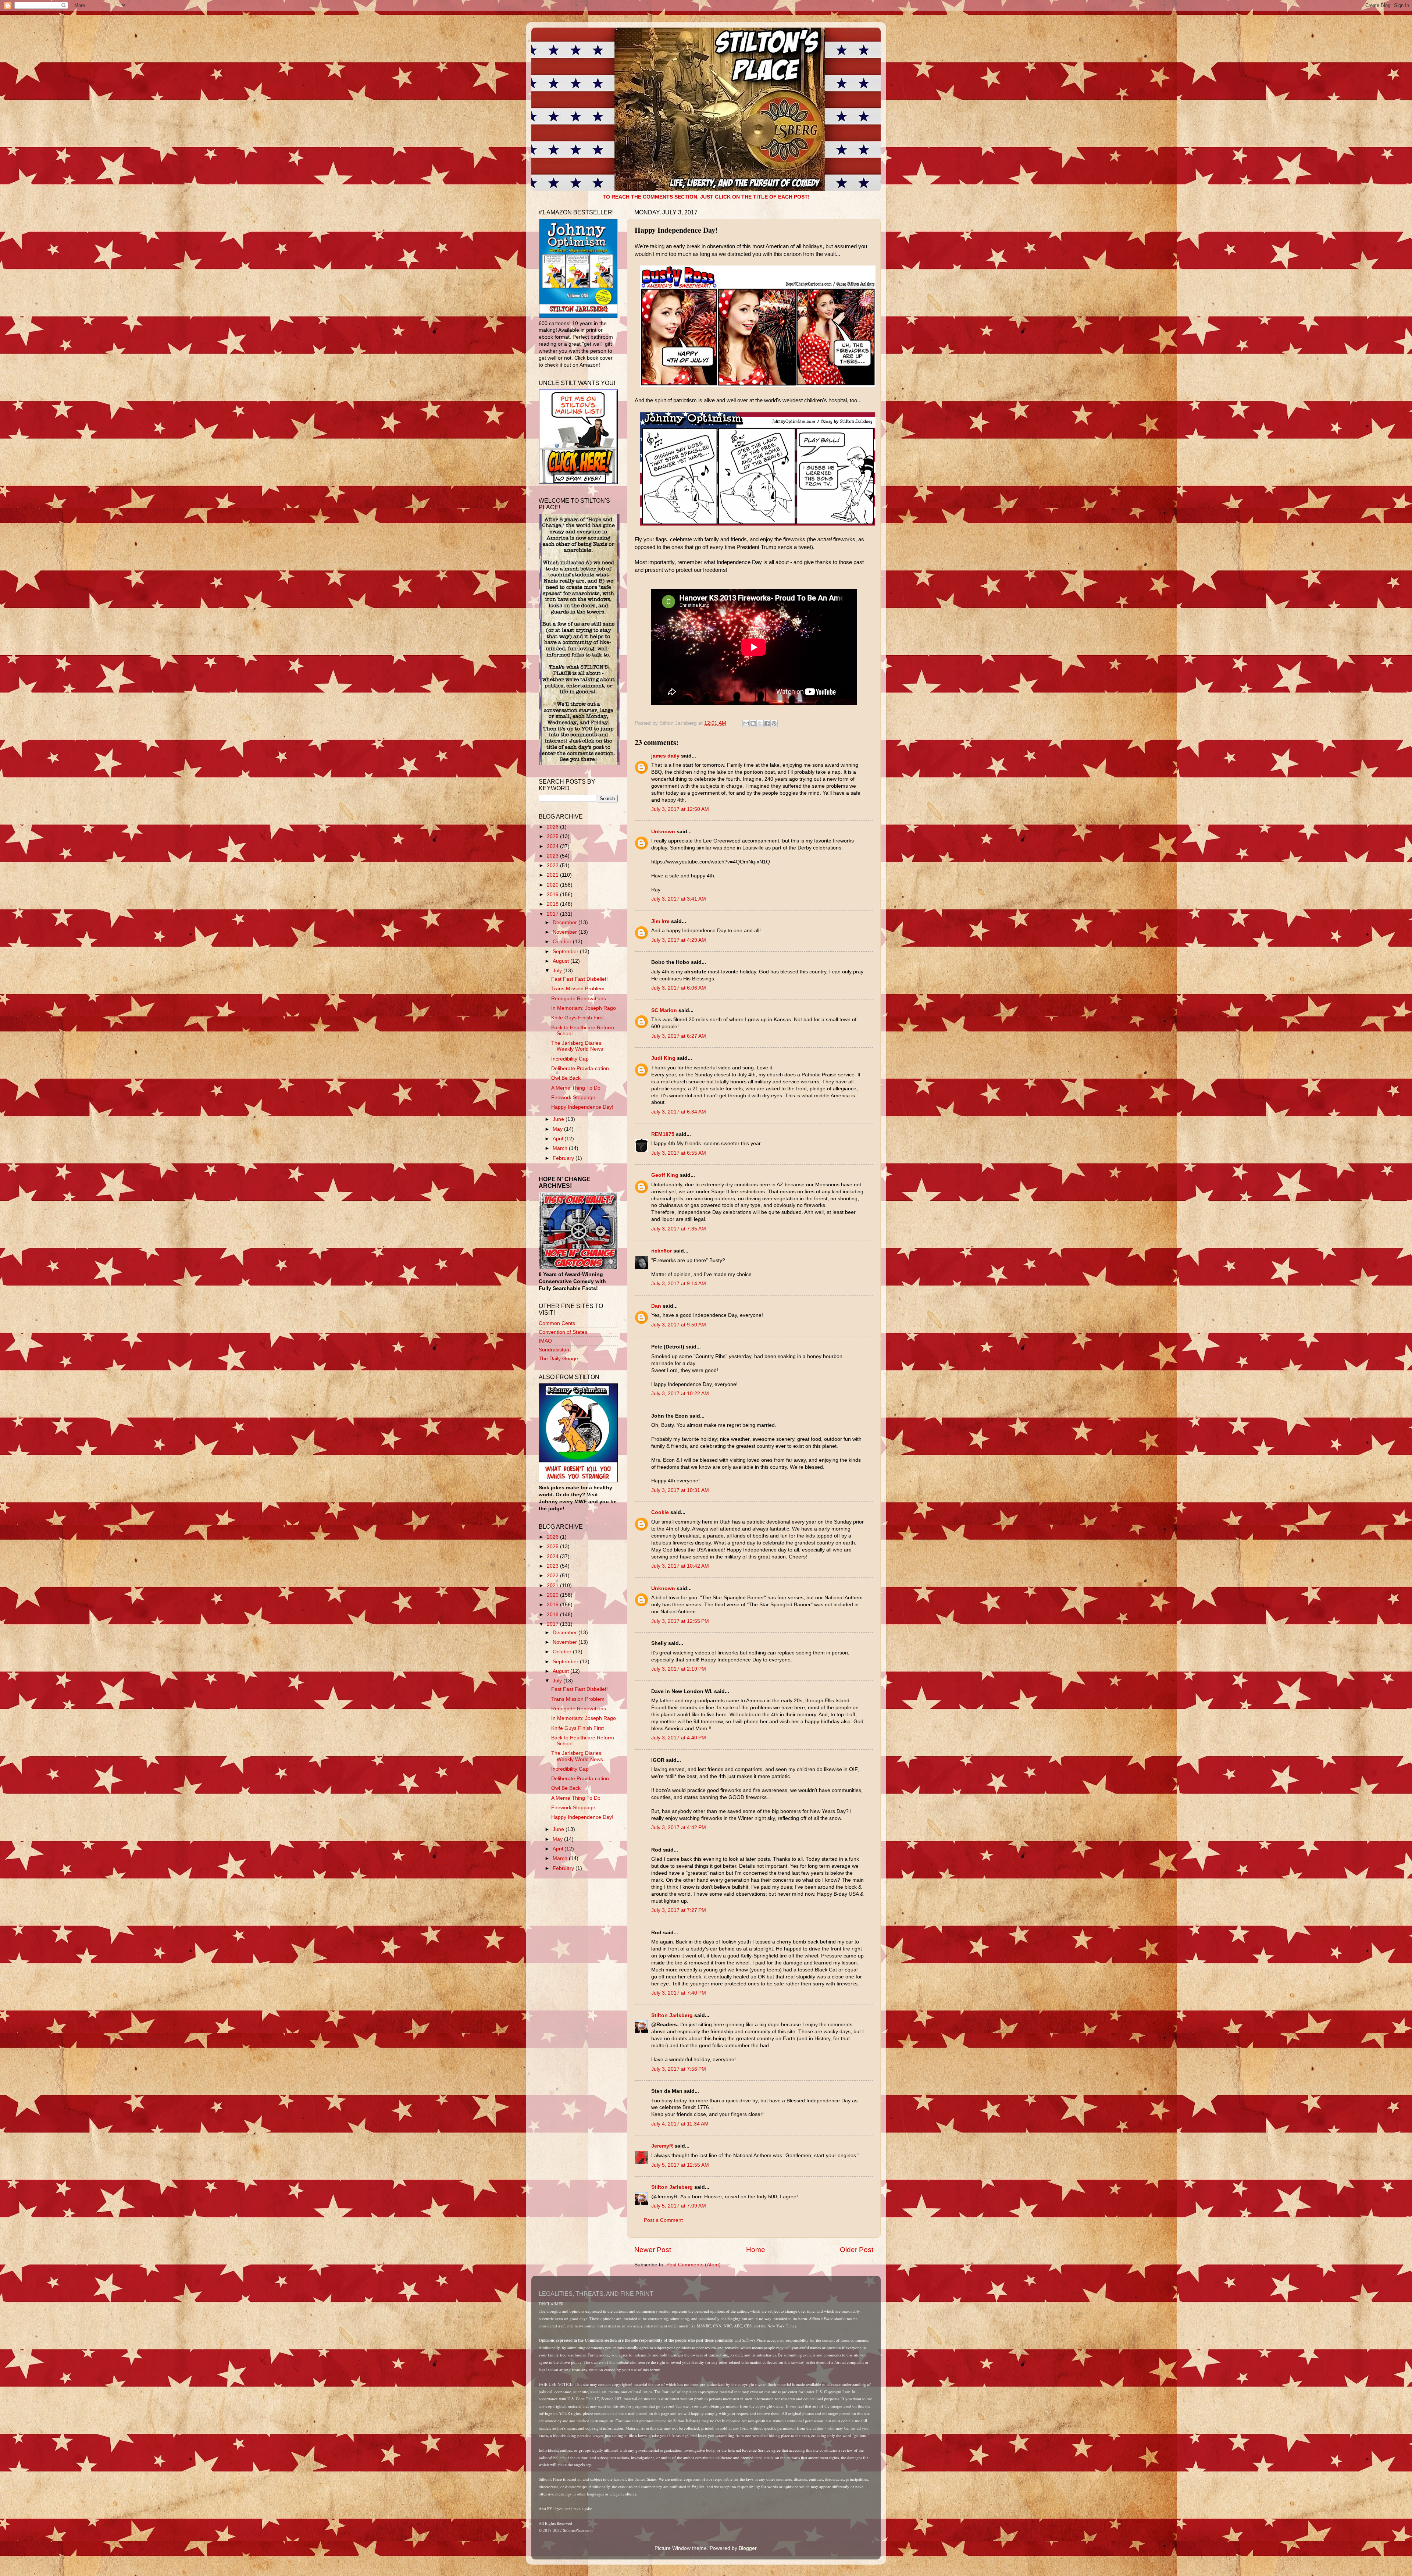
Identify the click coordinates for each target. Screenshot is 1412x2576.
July (558, 971)
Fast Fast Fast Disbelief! (580, 979)
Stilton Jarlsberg (672, 2015)
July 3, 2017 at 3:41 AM (679, 899)
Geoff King (665, 1175)
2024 (553, 846)
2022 (553, 865)
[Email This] (746, 723)
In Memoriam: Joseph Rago (584, 1008)
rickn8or (662, 1251)
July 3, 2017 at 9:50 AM (679, 1325)
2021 (553, 875)
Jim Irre (660, 921)
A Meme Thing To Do (576, 1088)
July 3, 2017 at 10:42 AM (680, 1566)
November (566, 932)
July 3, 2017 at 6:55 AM (679, 1153)
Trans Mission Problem (578, 989)
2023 (553, 856)
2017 (553, 914)
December (566, 922)
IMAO (545, 1341)
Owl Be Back (566, 1078)
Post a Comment (663, 2220)
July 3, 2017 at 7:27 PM (679, 1910)
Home (756, 2250)
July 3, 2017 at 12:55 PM (680, 1621)
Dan (656, 1306)
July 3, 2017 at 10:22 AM (680, 1394)
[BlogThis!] (753, 723)
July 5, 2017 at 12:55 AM (680, 2165)
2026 (553, 827)
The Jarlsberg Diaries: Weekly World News (577, 1046)
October (563, 942)
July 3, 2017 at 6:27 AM (679, 1036)
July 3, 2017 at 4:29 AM (679, 940)
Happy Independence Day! (582, 1107)
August (561, 961)
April (559, 1139)
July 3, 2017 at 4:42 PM (679, 1827)
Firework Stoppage (573, 1098)
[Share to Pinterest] (774, 723)
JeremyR (662, 2146)
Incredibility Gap (570, 1059)
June (559, 1119)
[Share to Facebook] (767, 723)
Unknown (663, 832)
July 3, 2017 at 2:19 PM (679, 1669)
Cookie (660, 1512)
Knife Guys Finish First (577, 1018)
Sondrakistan (554, 1350)
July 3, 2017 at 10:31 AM (680, 1490)
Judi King (663, 1058)
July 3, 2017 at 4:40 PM (679, 1738)
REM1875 (663, 1134)
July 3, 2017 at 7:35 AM (679, 1229)
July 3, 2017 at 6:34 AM (679, 1112)
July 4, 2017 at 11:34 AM (680, 2124)
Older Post (857, 2250)
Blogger (748, 2548)
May (558, 1129)
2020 (553, 885)
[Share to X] (760, 723)
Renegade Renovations (579, 999)
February (564, 1158)
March (561, 1148)
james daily (665, 756)
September (566, 952)
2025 (553, 836)
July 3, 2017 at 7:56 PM (679, 2069)
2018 (553, 904)
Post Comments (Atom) (693, 2265)
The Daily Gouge (558, 1359)
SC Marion (664, 1010)
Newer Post (653, 2250)
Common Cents (557, 1323)
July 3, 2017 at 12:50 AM (680, 809)
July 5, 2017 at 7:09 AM (679, 2206)
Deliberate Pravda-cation (580, 1068)
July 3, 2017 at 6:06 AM (679, 988)
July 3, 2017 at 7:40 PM (679, 1993)
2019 (553, 895)
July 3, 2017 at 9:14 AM (679, 1284)
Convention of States (563, 1332)
